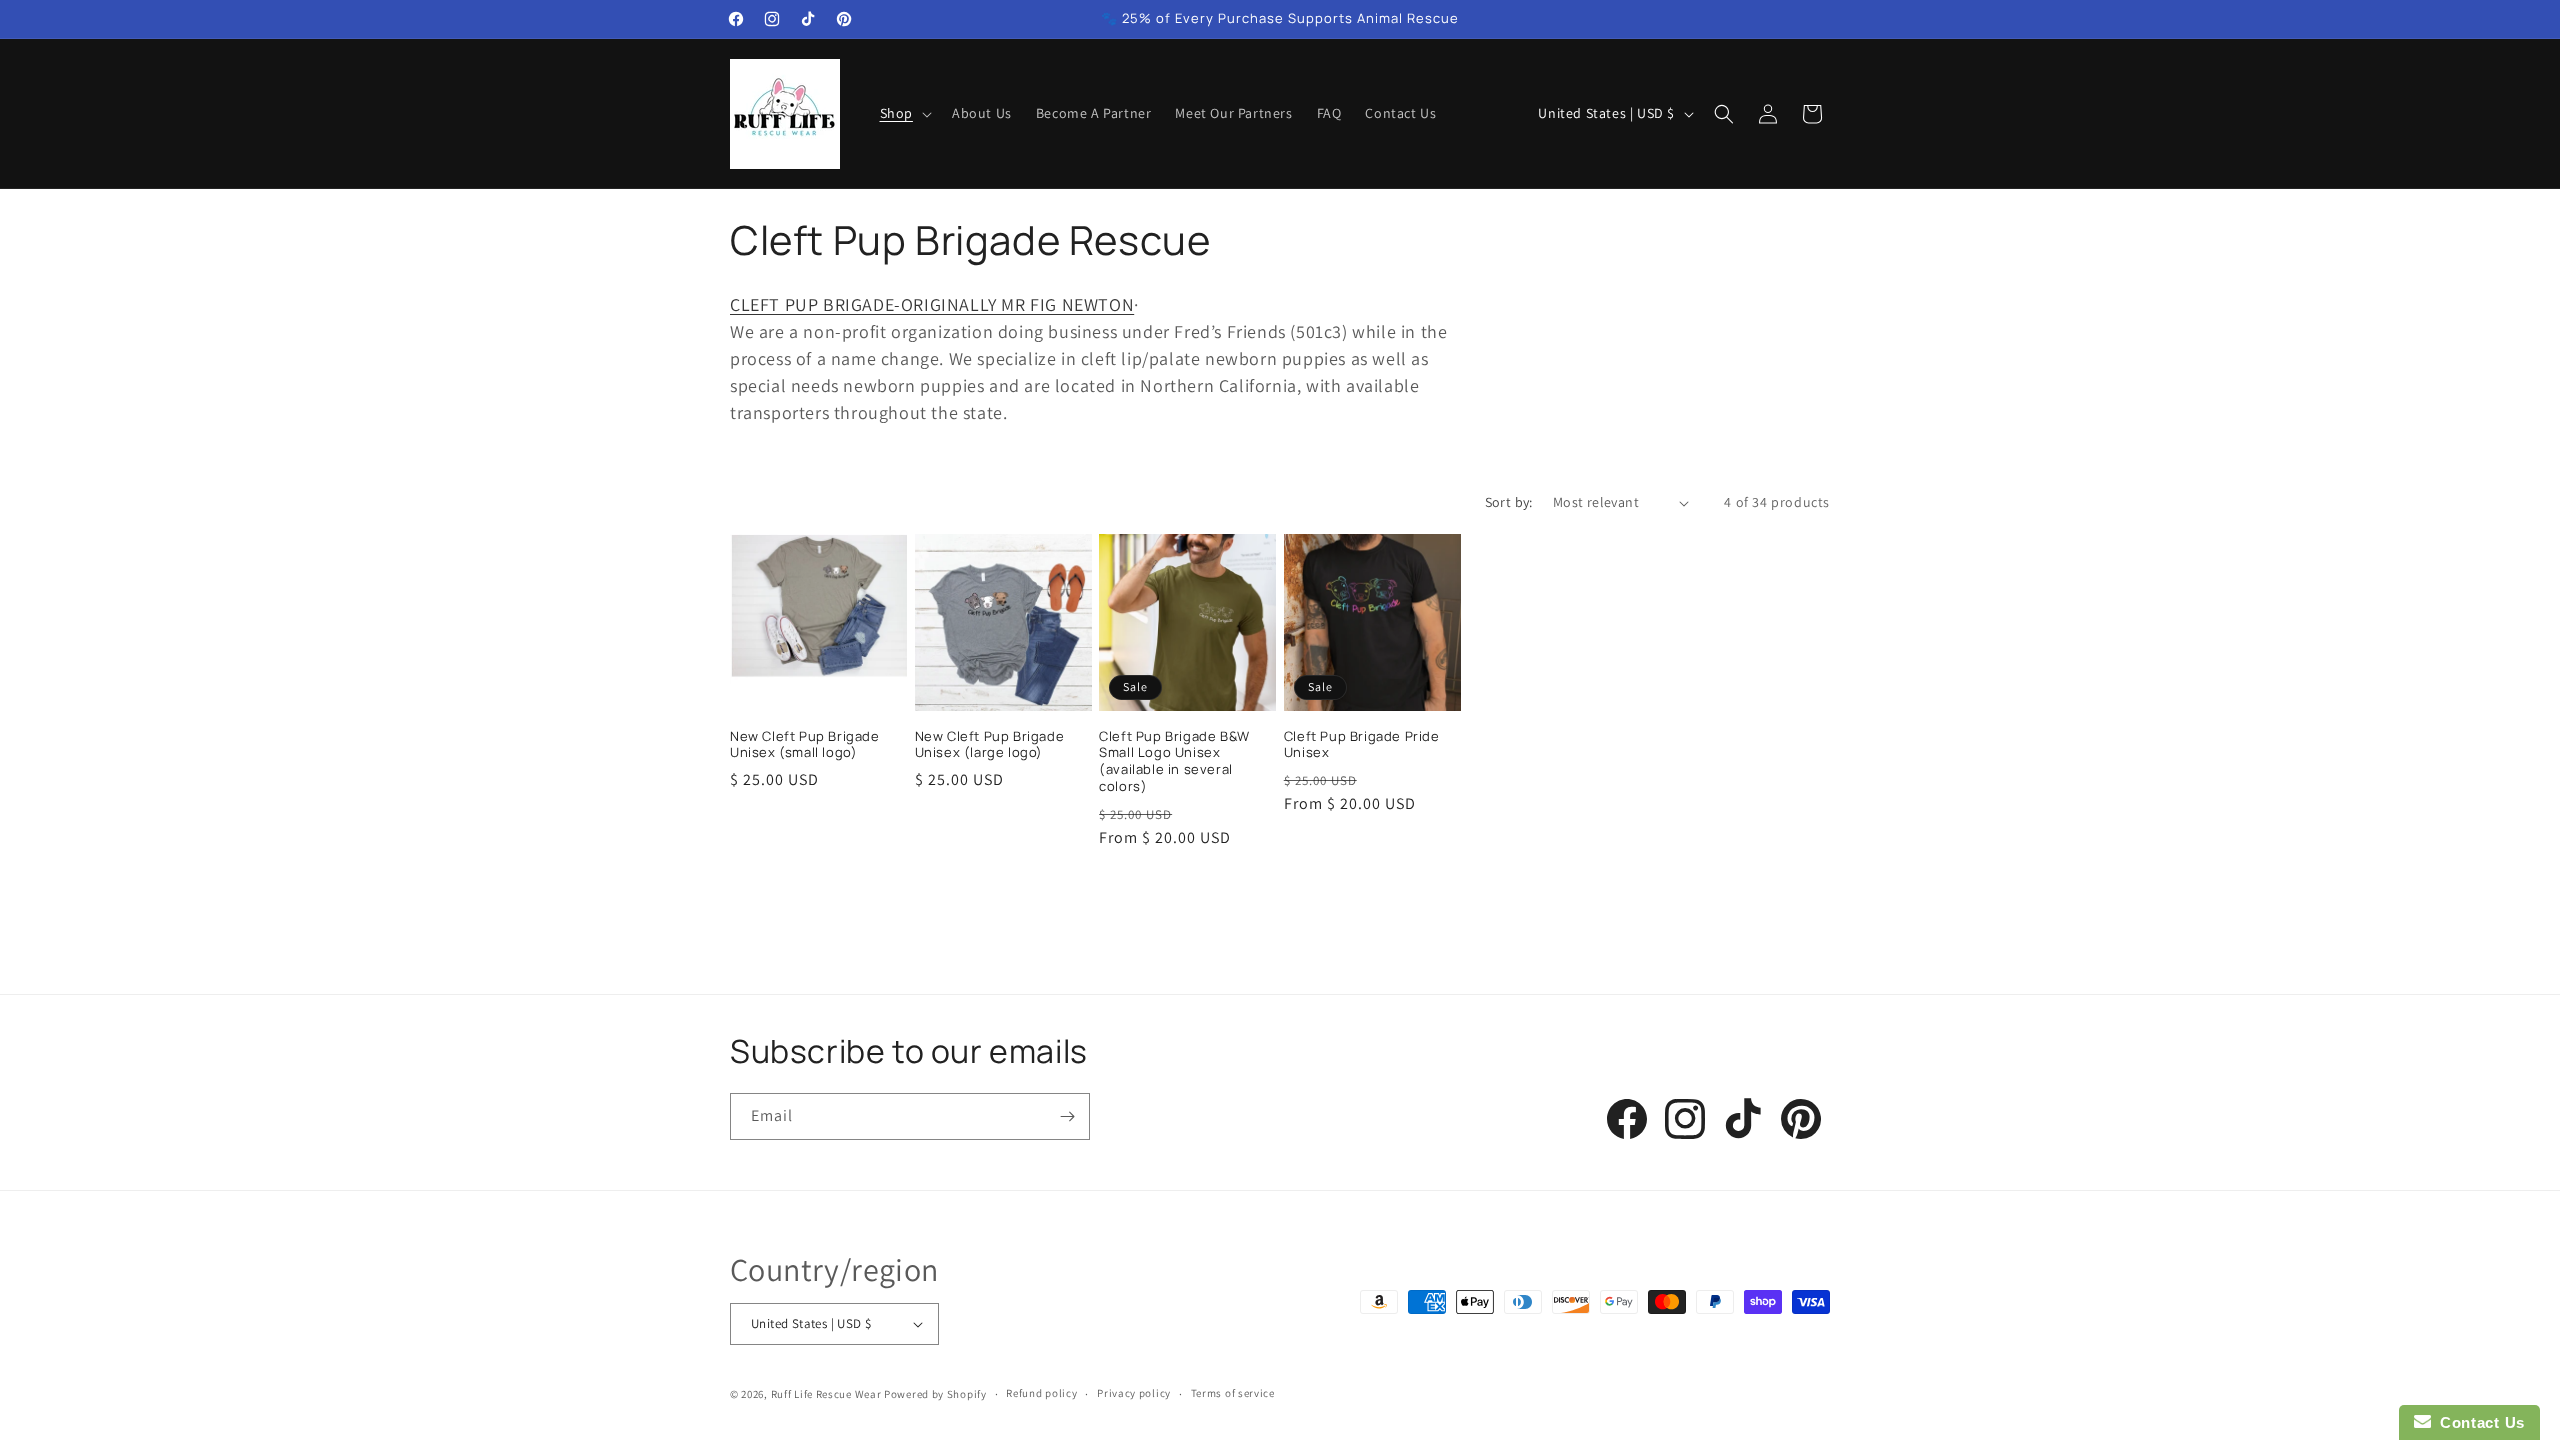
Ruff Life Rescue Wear (826, 1394)
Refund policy (1041, 1393)
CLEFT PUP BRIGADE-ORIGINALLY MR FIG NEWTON (932, 304)
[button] (904, 113)
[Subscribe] (1067, 1116)
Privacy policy (1134, 1393)
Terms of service (1233, 1393)
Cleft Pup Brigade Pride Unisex (1362, 745)
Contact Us (2478, 1422)
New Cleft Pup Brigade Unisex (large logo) (990, 745)
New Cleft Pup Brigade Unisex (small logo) (805, 745)
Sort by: (1509, 502)
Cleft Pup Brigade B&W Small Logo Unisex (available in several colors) (1174, 762)
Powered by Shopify (935, 1394)
